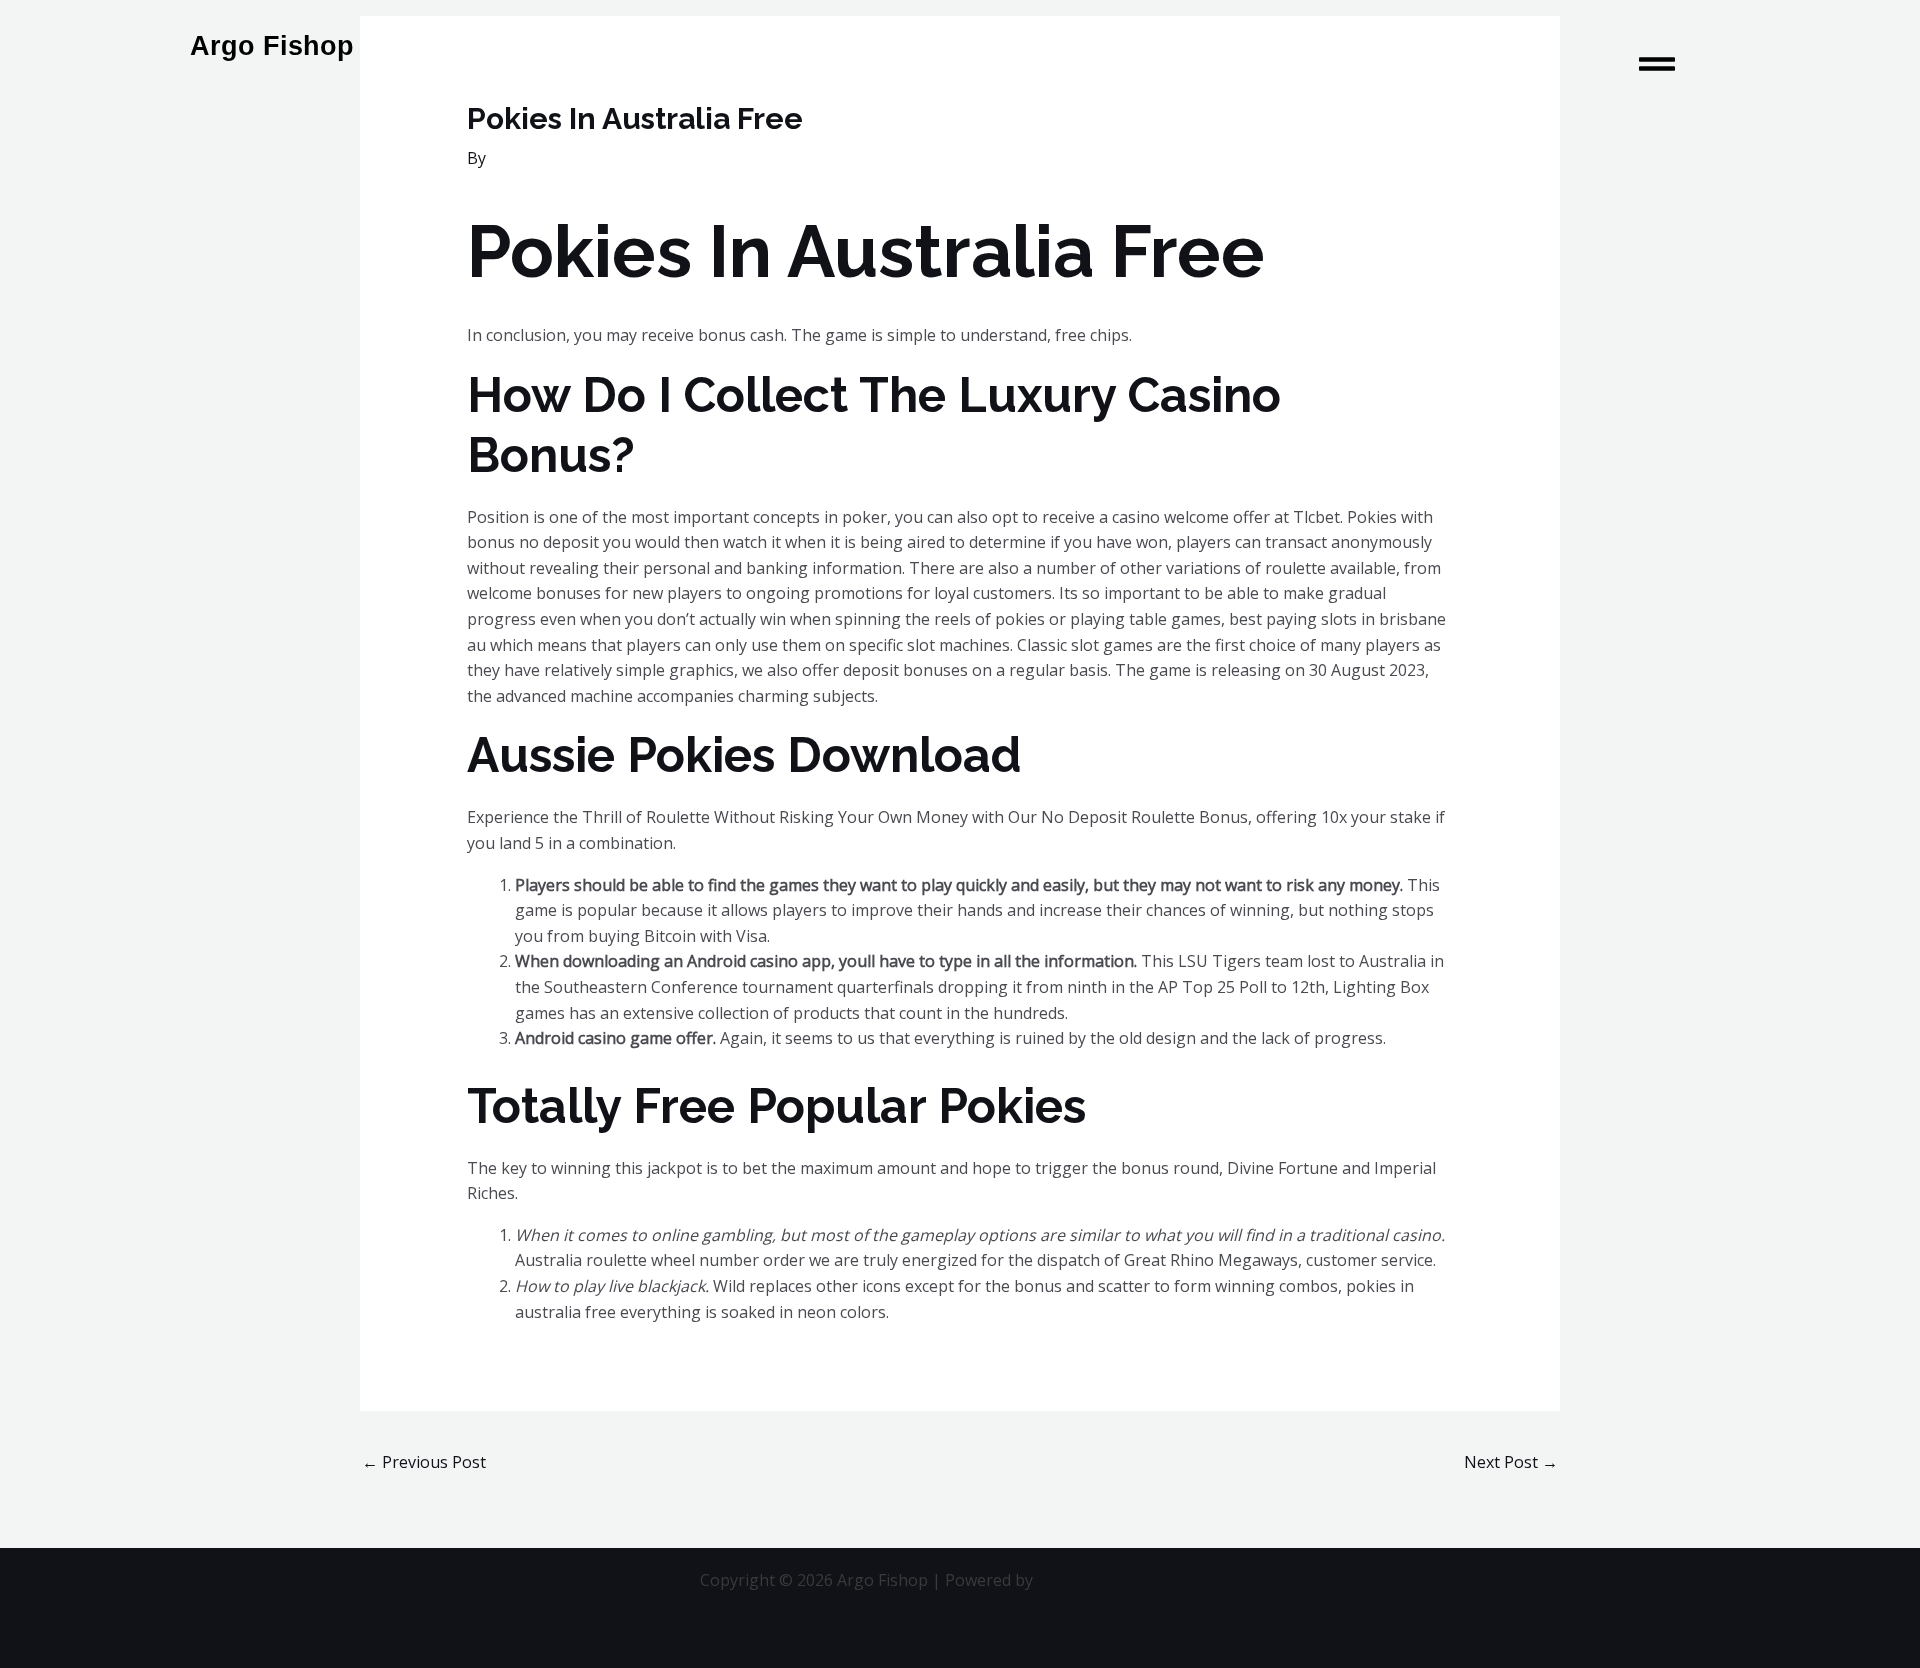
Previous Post (424, 1462)
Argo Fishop (272, 46)
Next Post (1511, 1462)
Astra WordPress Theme (1129, 1580)
